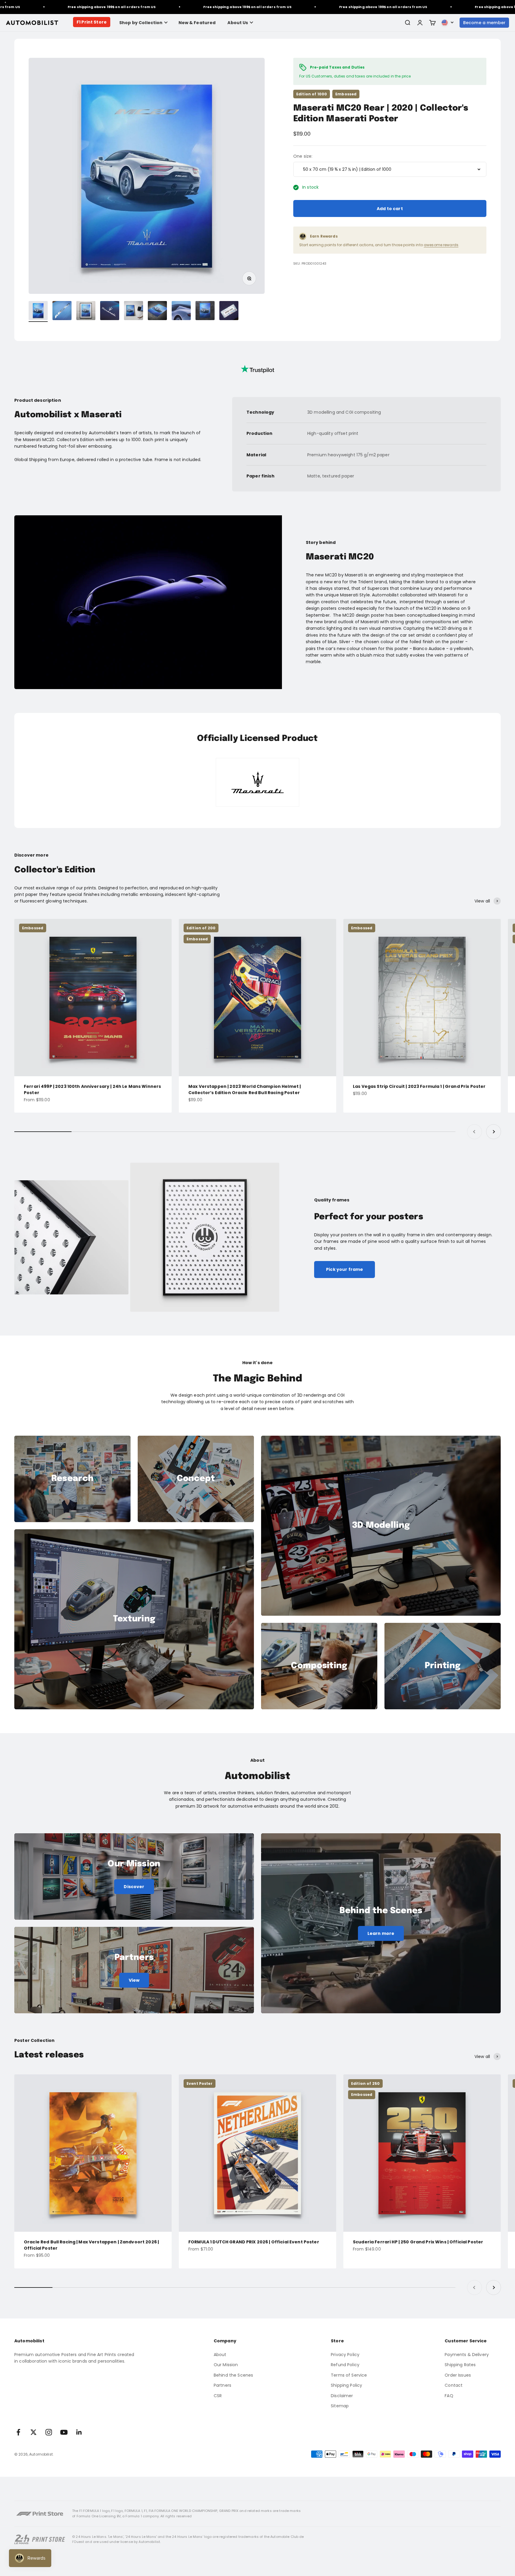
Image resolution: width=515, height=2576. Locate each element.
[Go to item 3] (86, 311)
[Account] (420, 23)
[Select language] (448, 23)
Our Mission (226, 2365)
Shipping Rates (460, 2365)
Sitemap (340, 2406)
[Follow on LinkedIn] (79, 2432)
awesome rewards (441, 245)
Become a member (484, 23)
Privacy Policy (345, 2355)
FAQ (449, 2396)
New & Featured (197, 23)
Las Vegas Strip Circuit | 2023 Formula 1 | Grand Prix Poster (419, 1086)
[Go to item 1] (38, 311)
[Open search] (407, 23)
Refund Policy (345, 2365)
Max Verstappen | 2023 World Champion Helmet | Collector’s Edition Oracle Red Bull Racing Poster (245, 1090)
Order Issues (458, 2375)
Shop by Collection (141, 23)
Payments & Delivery (467, 2355)
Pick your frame (345, 1269)
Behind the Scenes (233, 2375)
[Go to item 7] (181, 311)
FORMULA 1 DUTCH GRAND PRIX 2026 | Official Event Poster (254, 2242)
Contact (454, 2385)
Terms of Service (349, 2375)
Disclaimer (342, 2396)
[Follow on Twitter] (34, 2432)
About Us (238, 23)
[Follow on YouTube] (64, 2432)
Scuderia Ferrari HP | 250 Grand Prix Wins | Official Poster (418, 2242)
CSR (218, 2396)
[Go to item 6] (157, 311)
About (220, 2355)
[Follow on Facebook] (18, 2432)
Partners (222, 2385)
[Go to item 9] (229, 311)
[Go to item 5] (134, 311)
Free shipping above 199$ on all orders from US (168, 7)
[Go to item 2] (62, 311)
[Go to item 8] (205, 311)
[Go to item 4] (110, 311)
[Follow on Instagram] (49, 2432)
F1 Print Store (92, 22)
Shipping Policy (346, 2385)
